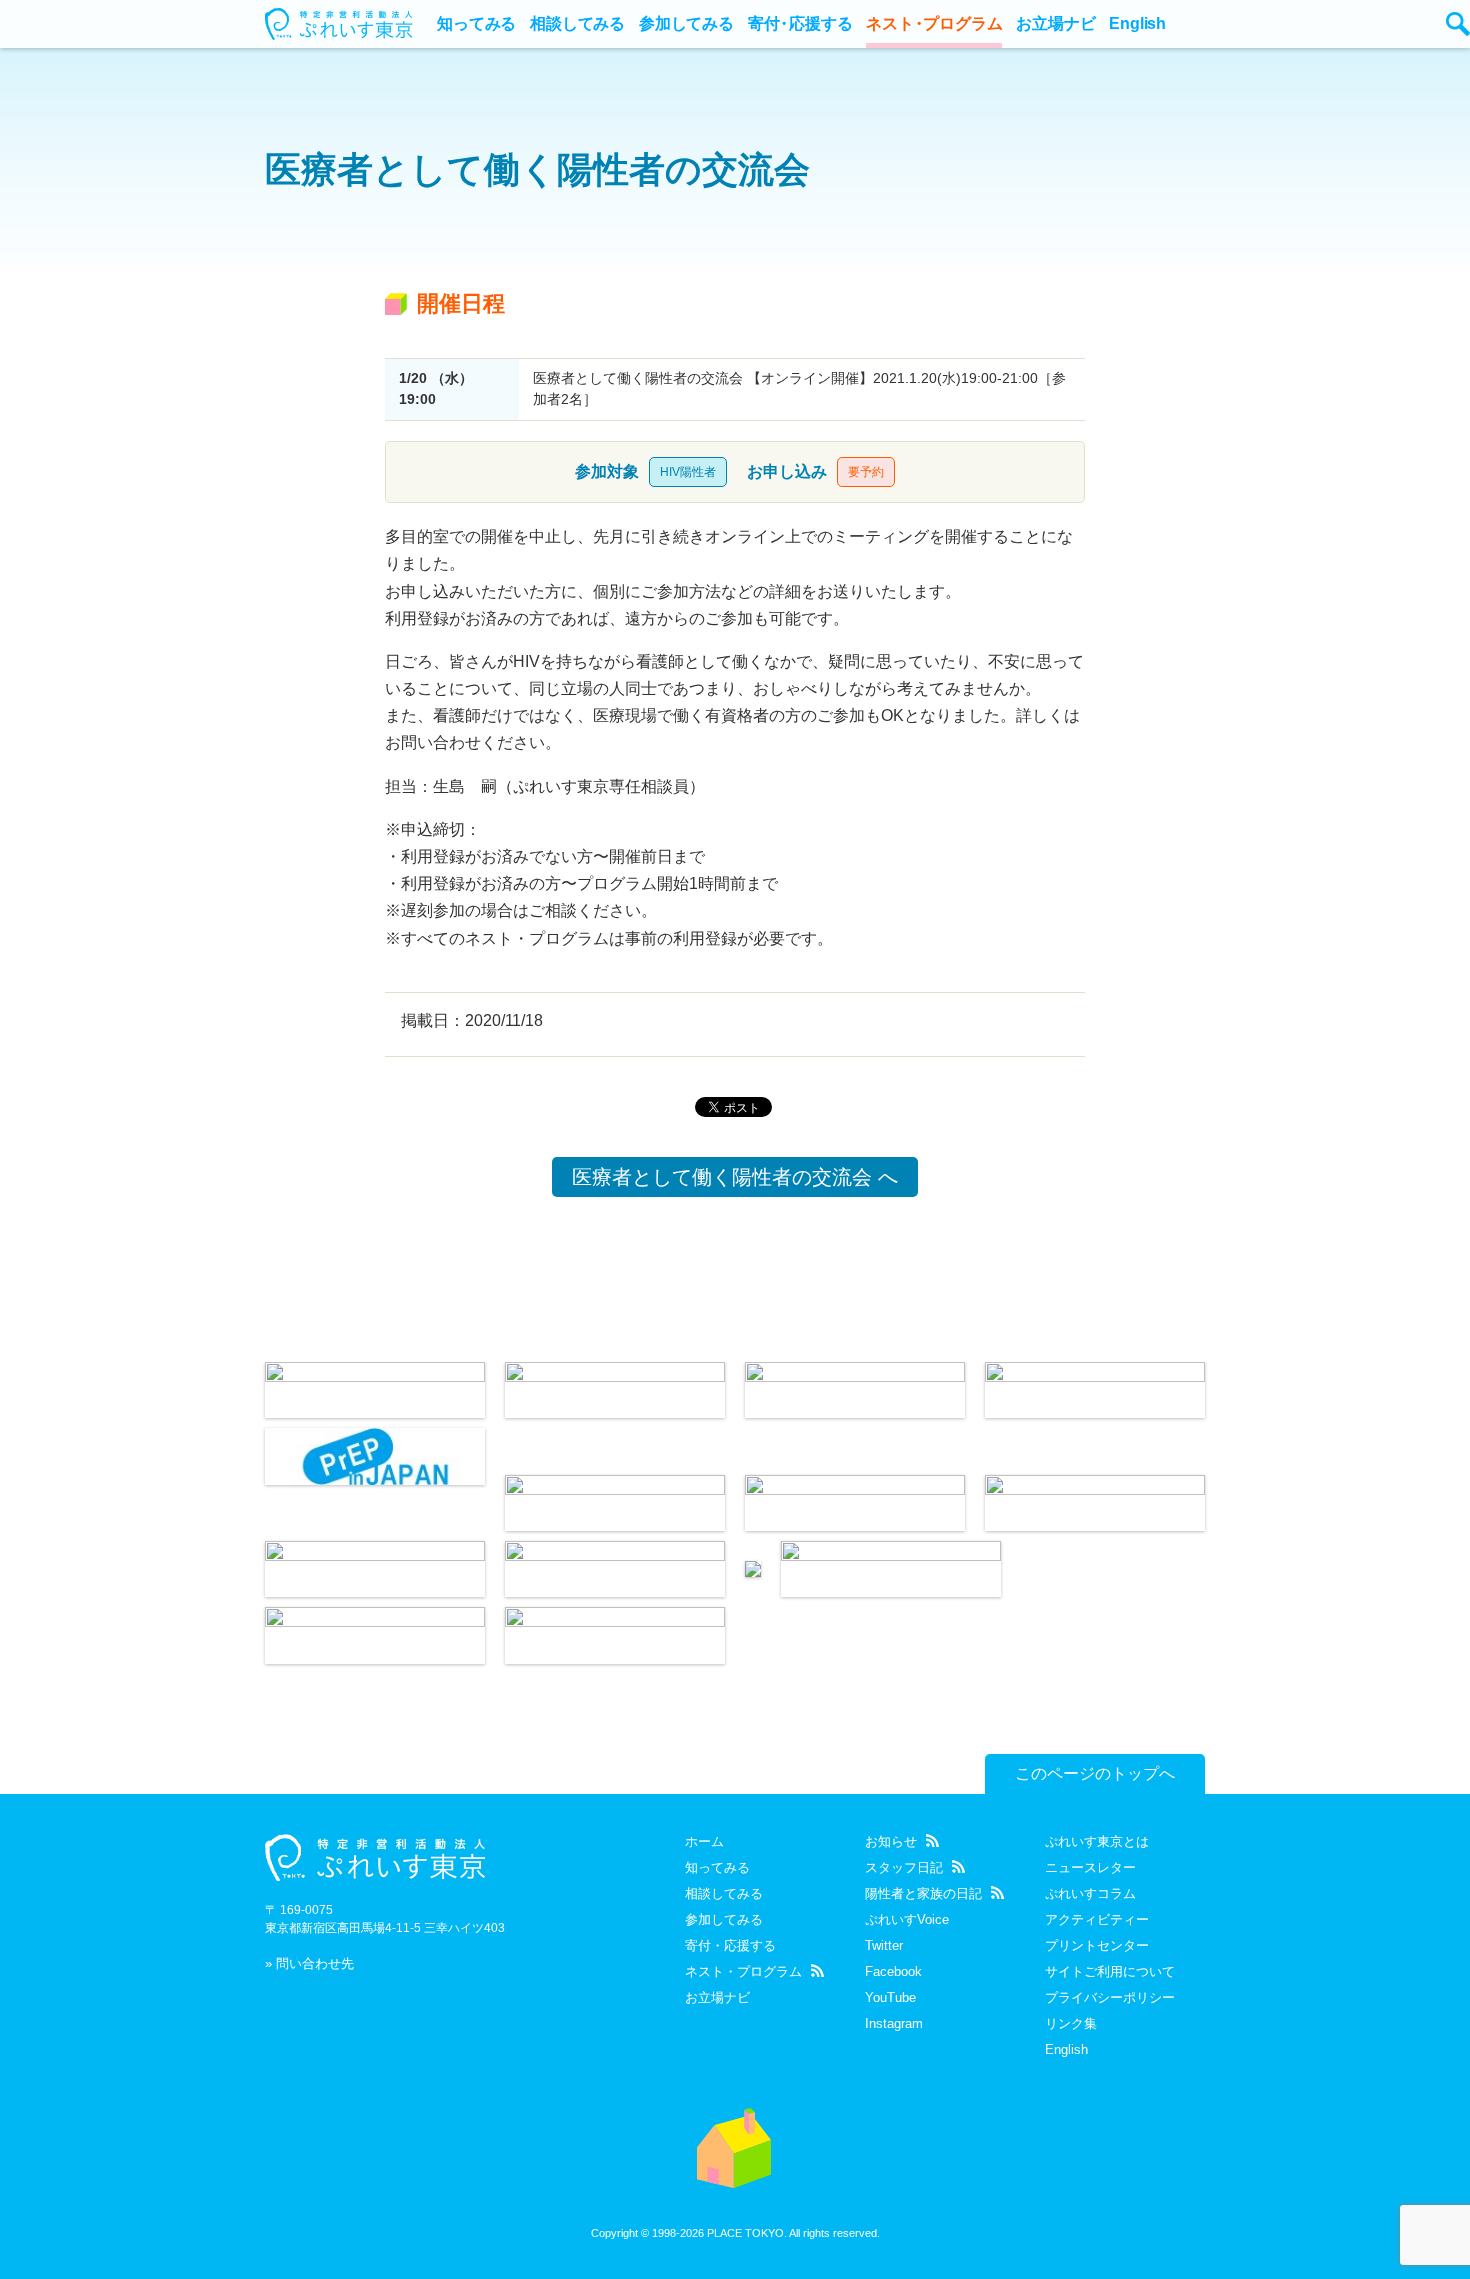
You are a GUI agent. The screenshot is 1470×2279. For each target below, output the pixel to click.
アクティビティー (1097, 1919)
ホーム (704, 1841)
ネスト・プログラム (743, 1971)
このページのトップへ (1095, 1773)
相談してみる (577, 23)
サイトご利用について (1110, 1971)
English (1137, 23)
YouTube (890, 1997)
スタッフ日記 (904, 1867)
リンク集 (1071, 2023)
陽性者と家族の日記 (923, 1893)
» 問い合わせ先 (309, 1963)
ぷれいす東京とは (1097, 1841)
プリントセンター (1097, 1945)
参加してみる (686, 23)
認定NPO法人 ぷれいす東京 (340, 24)
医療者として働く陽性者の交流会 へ (735, 1177)
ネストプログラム (934, 23)
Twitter (884, 1945)
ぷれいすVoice (907, 1919)
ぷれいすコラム (1090, 1893)
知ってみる (476, 23)
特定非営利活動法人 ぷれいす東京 (375, 1857)
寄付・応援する (730, 1945)
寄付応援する (800, 23)
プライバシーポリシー (1110, 1997)
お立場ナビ (1055, 23)
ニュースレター (1090, 1867)
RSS (817, 1970)
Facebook (893, 1971)
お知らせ (891, 1841)
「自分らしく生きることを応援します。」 (735, 2148)
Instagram (894, 2023)
